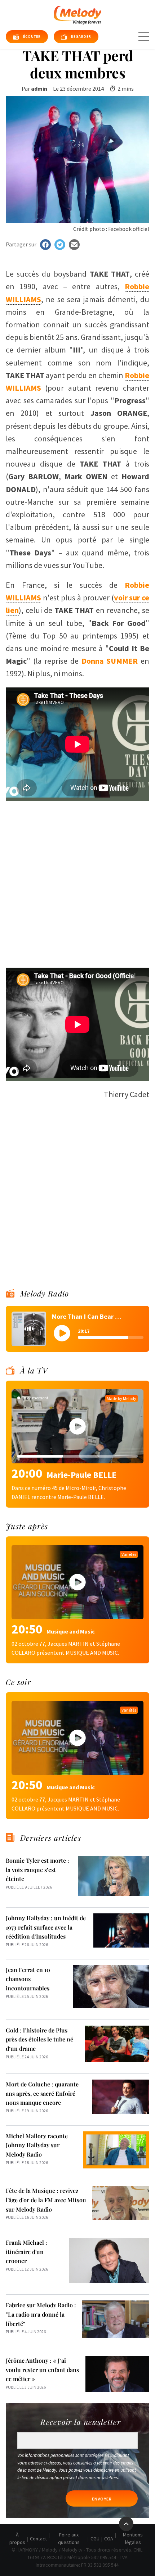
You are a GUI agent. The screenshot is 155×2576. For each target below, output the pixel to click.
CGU (95, 2539)
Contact (38, 2539)
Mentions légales (133, 2538)
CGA (109, 2539)
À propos (17, 2538)
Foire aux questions (69, 2538)
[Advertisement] (77, 881)
